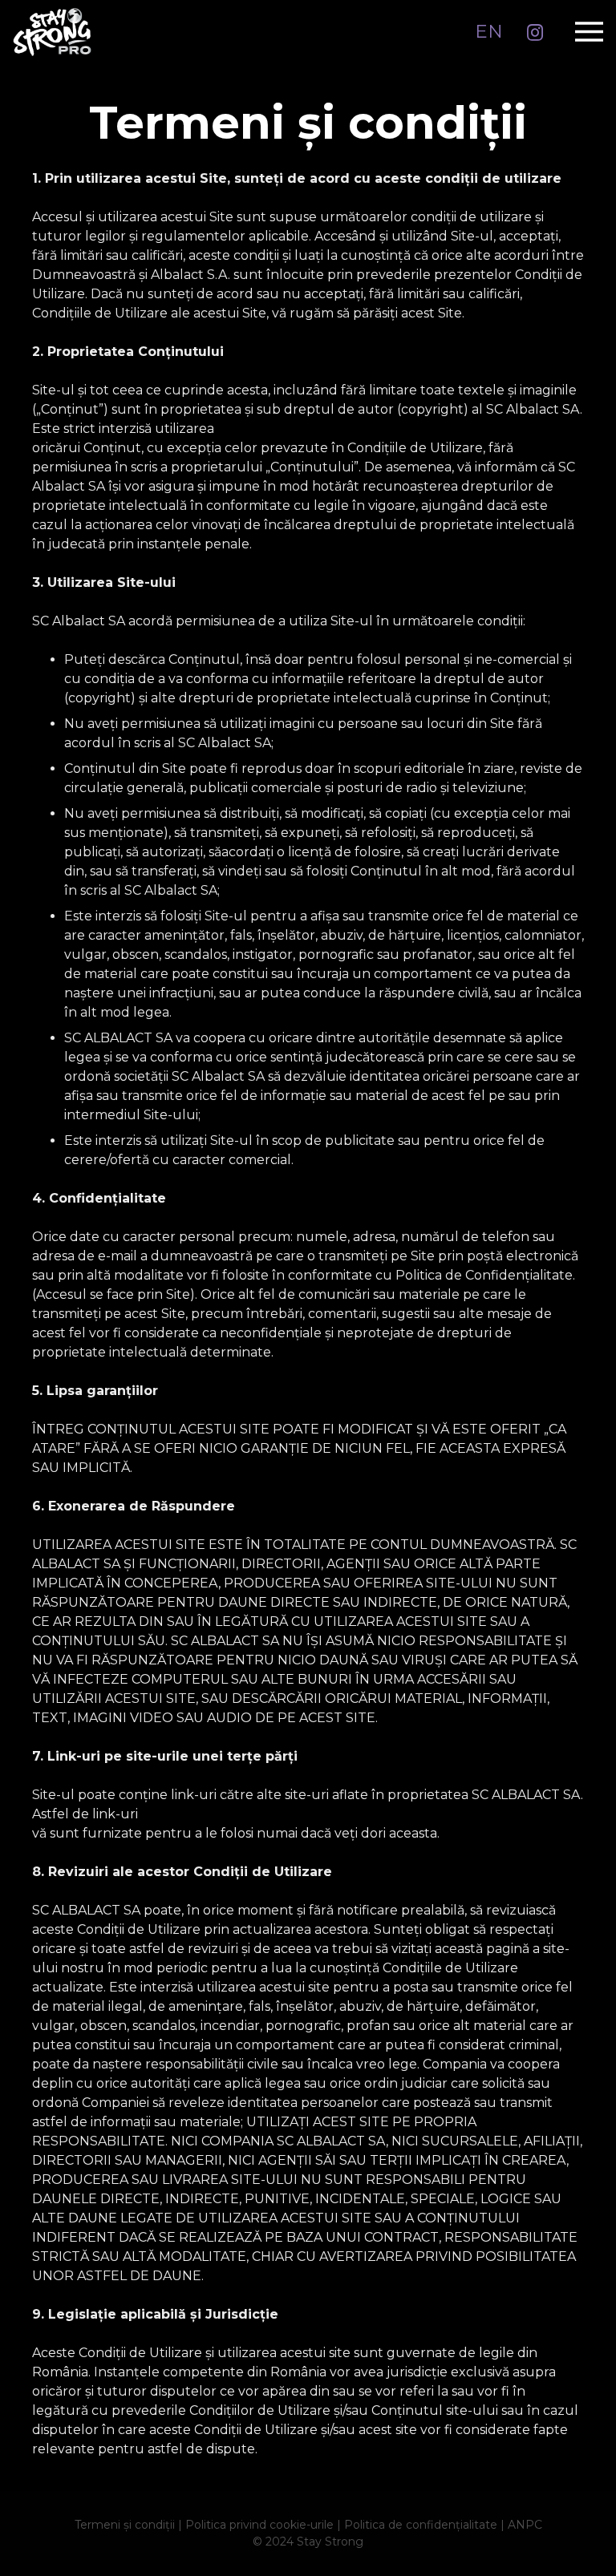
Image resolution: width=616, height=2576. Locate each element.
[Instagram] (535, 33)
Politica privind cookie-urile (259, 2525)
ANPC (525, 2525)
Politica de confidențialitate (421, 2525)
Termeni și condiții (125, 2525)
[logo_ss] (52, 32)
